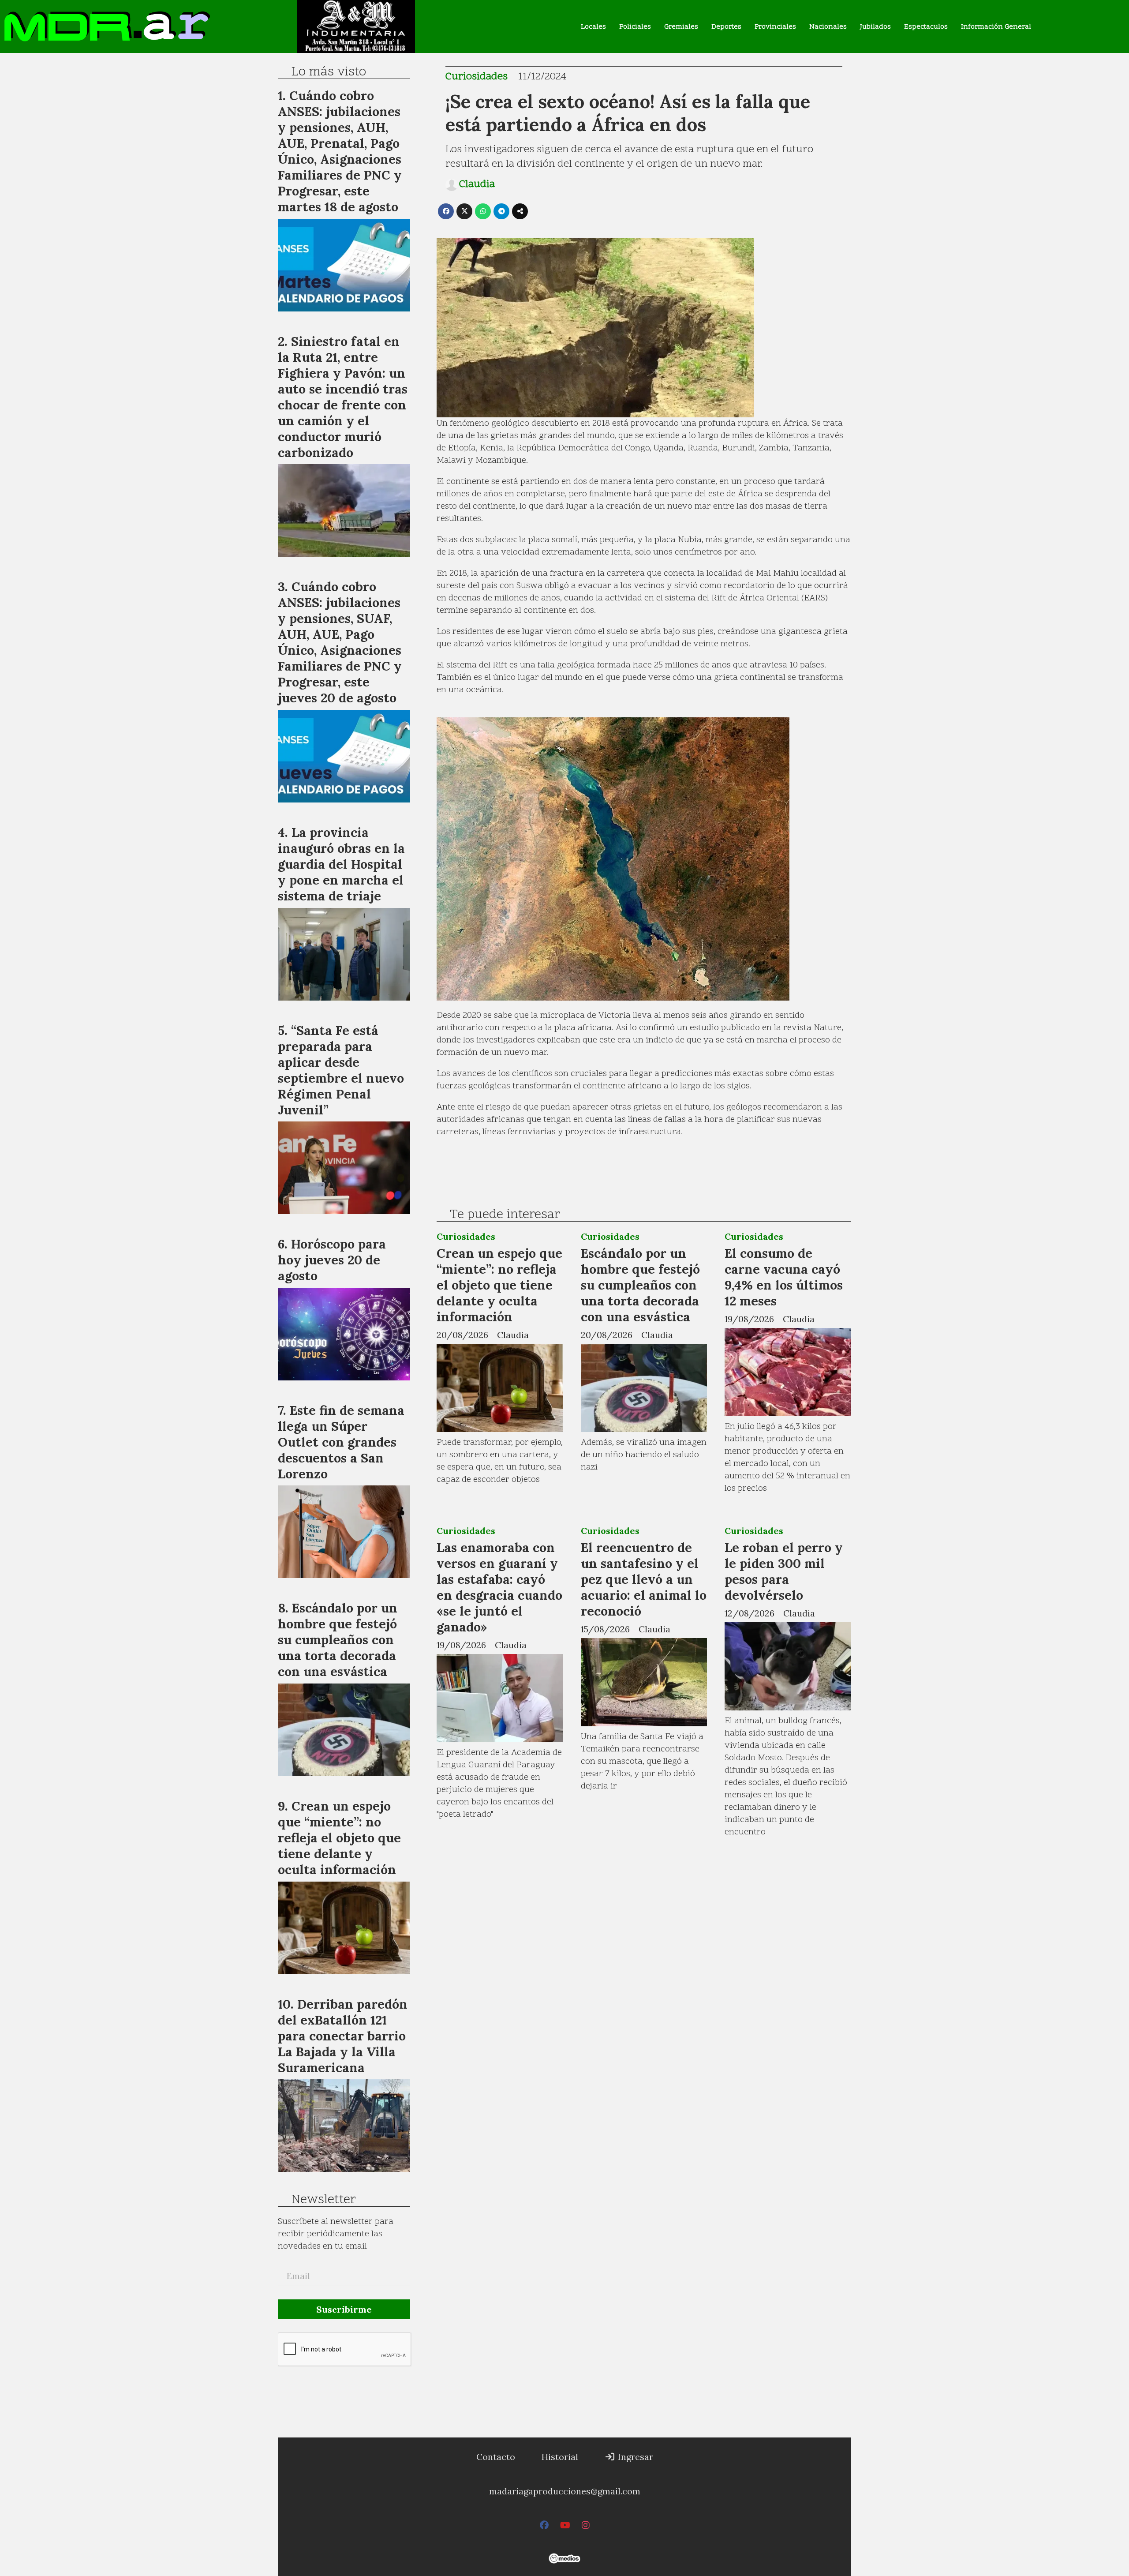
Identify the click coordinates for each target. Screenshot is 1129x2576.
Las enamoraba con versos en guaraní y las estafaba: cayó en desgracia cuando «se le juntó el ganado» (499, 1587)
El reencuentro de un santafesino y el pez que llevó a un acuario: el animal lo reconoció (644, 1579)
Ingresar (634, 2457)
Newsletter (323, 2200)
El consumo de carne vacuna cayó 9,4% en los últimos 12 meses (784, 1277)
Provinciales (775, 27)
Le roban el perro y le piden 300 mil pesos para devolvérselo (784, 1571)
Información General (996, 27)
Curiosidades (477, 77)
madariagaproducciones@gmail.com (565, 2491)
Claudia (477, 185)
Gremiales (681, 27)
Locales (593, 27)
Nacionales (828, 27)
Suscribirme (344, 2309)
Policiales (635, 27)
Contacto (496, 2457)
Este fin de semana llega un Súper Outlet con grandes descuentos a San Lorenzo (341, 1442)
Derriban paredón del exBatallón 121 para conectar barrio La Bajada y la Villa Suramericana (343, 2036)
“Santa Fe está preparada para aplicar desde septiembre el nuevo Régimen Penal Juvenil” (341, 1070)
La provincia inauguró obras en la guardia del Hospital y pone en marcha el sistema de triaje (341, 864)
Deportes (726, 27)
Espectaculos (926, 27)
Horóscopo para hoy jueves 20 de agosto (332, 1260)
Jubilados (875, 27)
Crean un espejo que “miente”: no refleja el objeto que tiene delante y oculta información (499, 1285)
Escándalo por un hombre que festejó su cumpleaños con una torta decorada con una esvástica (640, 1285)
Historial (560, 2457)
